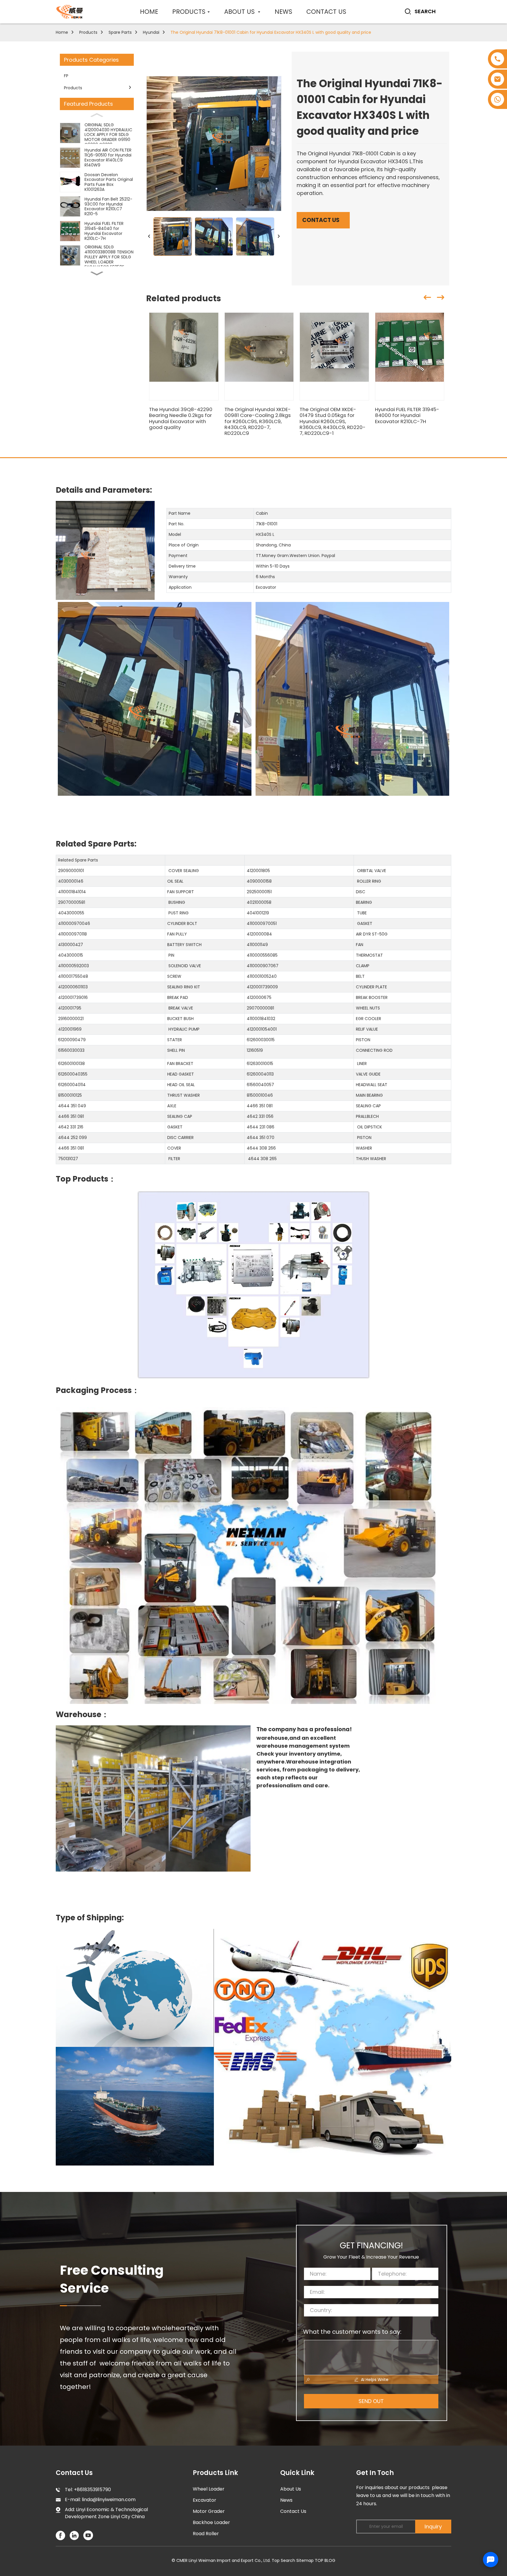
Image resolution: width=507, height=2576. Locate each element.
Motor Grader (209, 2511)
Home (62, 32)
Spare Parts (120, 32)
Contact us (321, 220)
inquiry (433, 2527)
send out (371, 2401)
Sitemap (305, 2560)
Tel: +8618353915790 (88, 2490)
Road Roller (206, 2534)
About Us (291, 2489)
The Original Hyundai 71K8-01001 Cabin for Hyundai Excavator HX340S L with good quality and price (271, 32)
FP (66, 76)
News (286, 2500)
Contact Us (293, 2511)
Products (88, 32)
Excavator (205, 2500)
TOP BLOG (325, 2560)
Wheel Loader (209, 2489)
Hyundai (151, 32)
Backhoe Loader (211, 2522)
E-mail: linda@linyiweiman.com (100, 2500)
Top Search (283, 2560)
